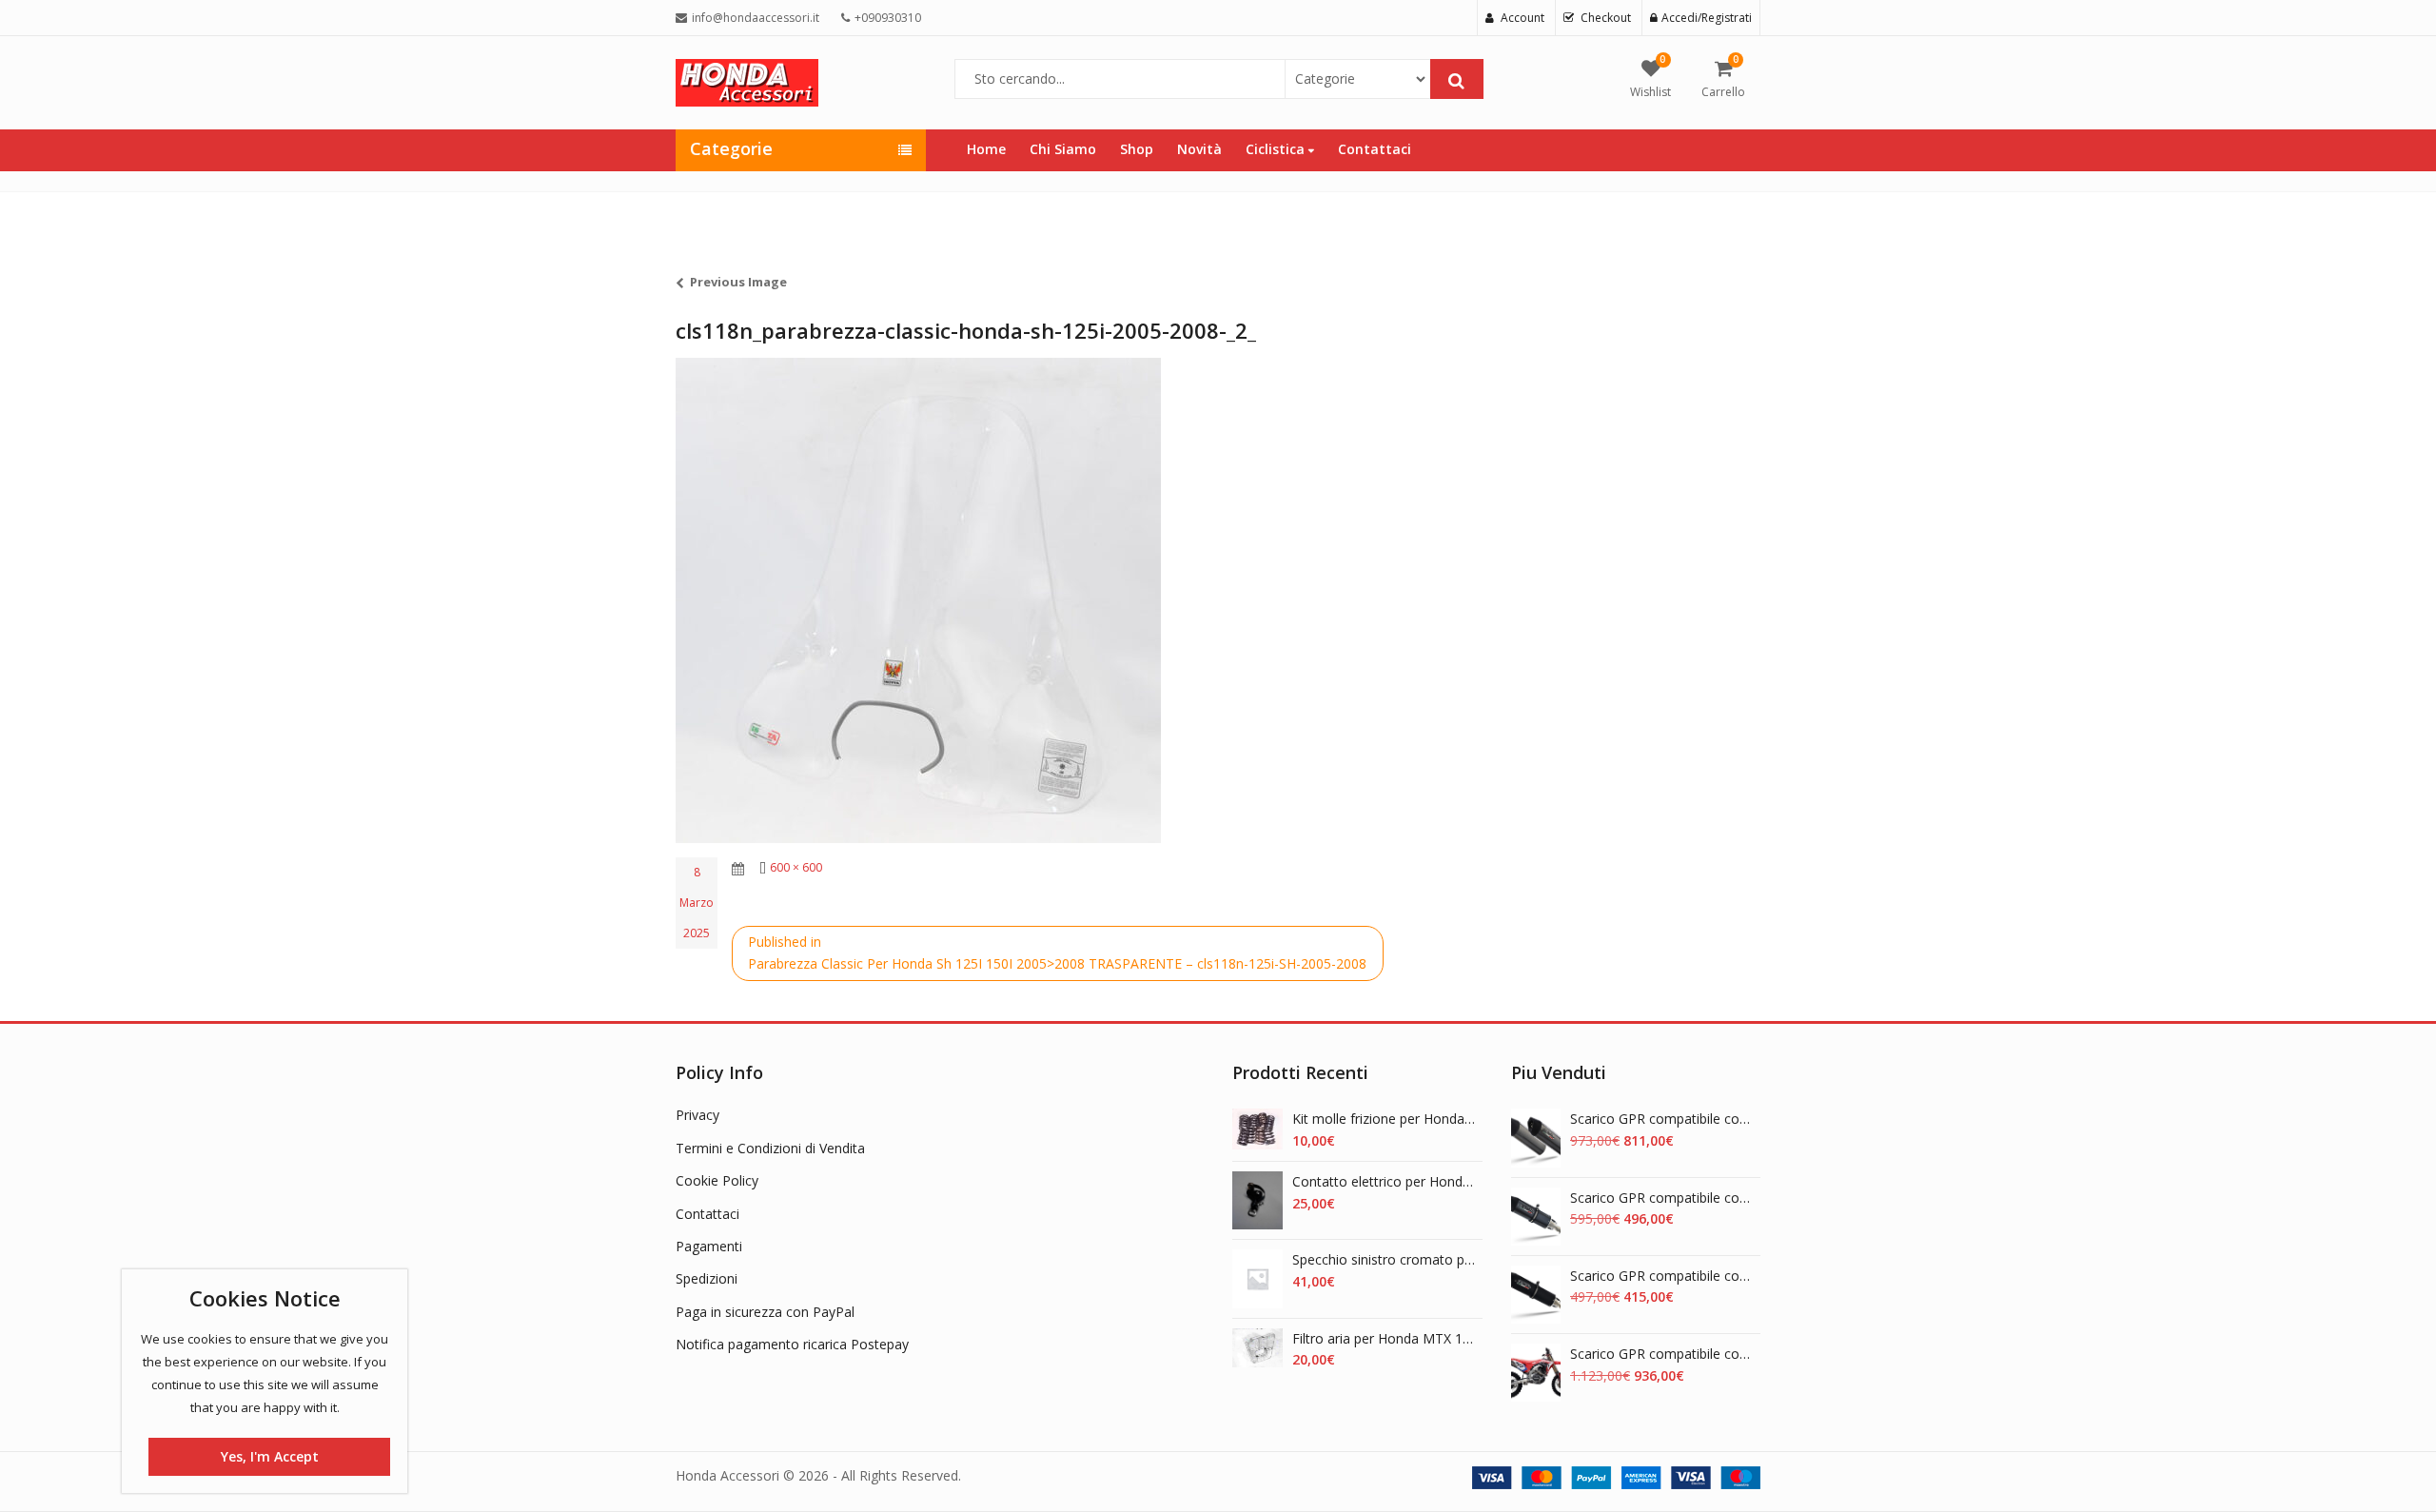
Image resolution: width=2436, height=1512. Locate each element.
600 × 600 (796, 867)
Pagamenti (709, 1246)
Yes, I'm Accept (270, 1456)
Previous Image (738, 282)
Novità (1199, 149)
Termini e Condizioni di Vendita (770, 1148)
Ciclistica (1277, 149)
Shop (1137, 149)
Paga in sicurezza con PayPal (765, 1312)
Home (986, 149)
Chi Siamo (1063, 149)
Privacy (697, 1115)
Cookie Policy (717, 1180)
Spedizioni (707, 1278)
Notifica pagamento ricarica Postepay (792, 1344)
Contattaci (1375, 149)
